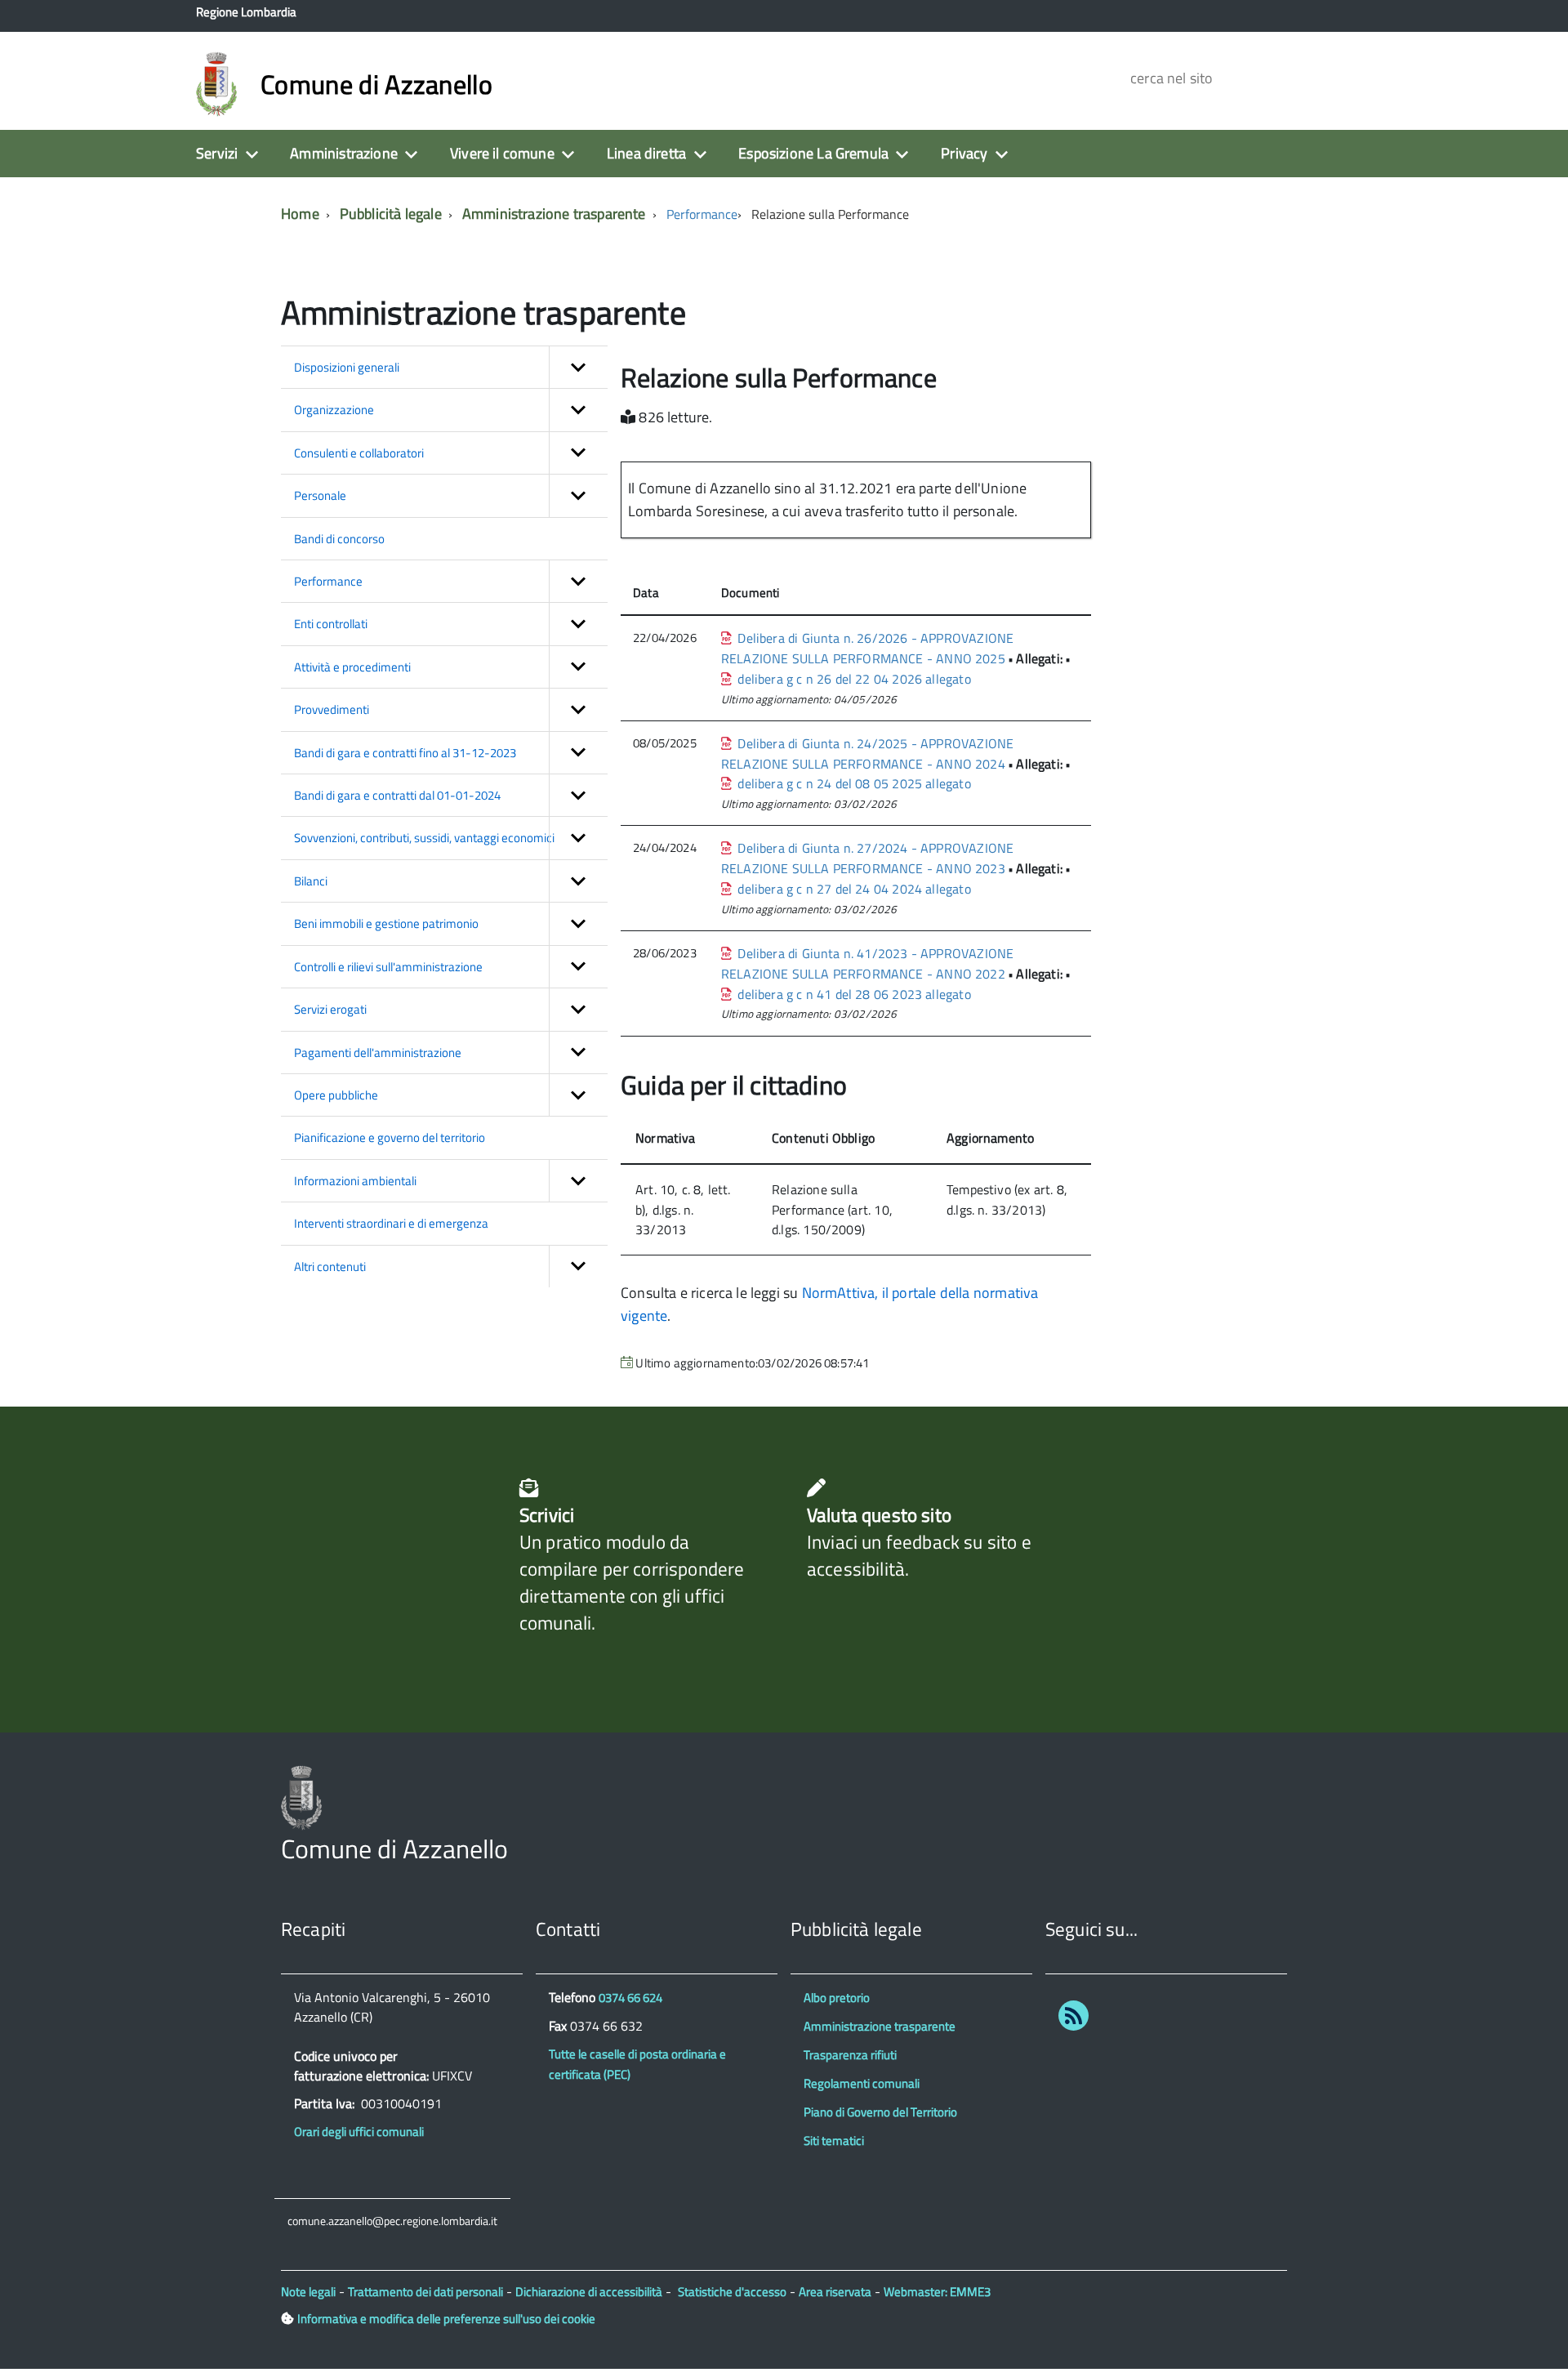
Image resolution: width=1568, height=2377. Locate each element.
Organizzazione (334, 410)
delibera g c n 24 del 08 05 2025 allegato (851, 783)
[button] (578, 367)
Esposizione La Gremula (813, 153)
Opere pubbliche (336, 1095)
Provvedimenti (332, 709)
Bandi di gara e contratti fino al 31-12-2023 (405, 753)
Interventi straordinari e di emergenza (391, 1223)
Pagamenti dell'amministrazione (378, 1052)
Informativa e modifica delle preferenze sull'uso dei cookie (446, 2319)
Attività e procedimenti (352, 667)
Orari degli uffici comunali (359, 2132)
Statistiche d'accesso (732, 2292)
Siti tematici (834, 2141)
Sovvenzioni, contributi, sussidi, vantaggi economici (424, 838)
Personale (320, 495)
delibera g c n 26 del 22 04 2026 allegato (851, 679)
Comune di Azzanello (376, 84)
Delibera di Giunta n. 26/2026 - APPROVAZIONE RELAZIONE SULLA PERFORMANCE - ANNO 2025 (867, 648)
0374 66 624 (630, 1998)
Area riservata (835, 2292)
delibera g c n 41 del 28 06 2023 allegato (851, 994)
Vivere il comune (502, 153)
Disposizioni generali (347, 367)
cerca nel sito (1169, 78)
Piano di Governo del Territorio (880, 2112)
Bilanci (311, 881)
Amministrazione (344, 153)
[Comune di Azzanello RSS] (1074, 2019)
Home (300, 214)
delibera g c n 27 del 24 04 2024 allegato (851, 889)
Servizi (217, 153)
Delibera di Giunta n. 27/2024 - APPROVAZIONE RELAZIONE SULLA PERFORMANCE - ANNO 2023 (867, 858)
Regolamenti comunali (862, 2083)
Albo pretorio (837, 1998)
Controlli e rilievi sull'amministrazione (388, 967)
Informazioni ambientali (355, 1181)
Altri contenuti (330, 1267)
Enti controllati (331, 624)
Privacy (964, 153)
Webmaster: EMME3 (937, 2292)
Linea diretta (646, 153)
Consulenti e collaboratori (359, 453)
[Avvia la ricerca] (1316, 78)
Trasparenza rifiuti (850, 2055)
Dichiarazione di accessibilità (589, 2292)
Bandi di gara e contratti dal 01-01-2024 (397, 795)
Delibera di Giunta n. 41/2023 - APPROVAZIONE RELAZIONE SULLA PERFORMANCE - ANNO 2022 (867, 963)
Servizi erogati (330, 1009)
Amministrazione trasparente (554, 214)
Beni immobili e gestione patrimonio (386, 923)
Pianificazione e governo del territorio (390, 1137)
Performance (702, 214)
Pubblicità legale (391, 214)
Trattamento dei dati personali (425, 2292)
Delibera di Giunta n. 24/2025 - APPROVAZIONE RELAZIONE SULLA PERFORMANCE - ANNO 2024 (867, 754)
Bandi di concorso (339, 539)
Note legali (308, 2292)
